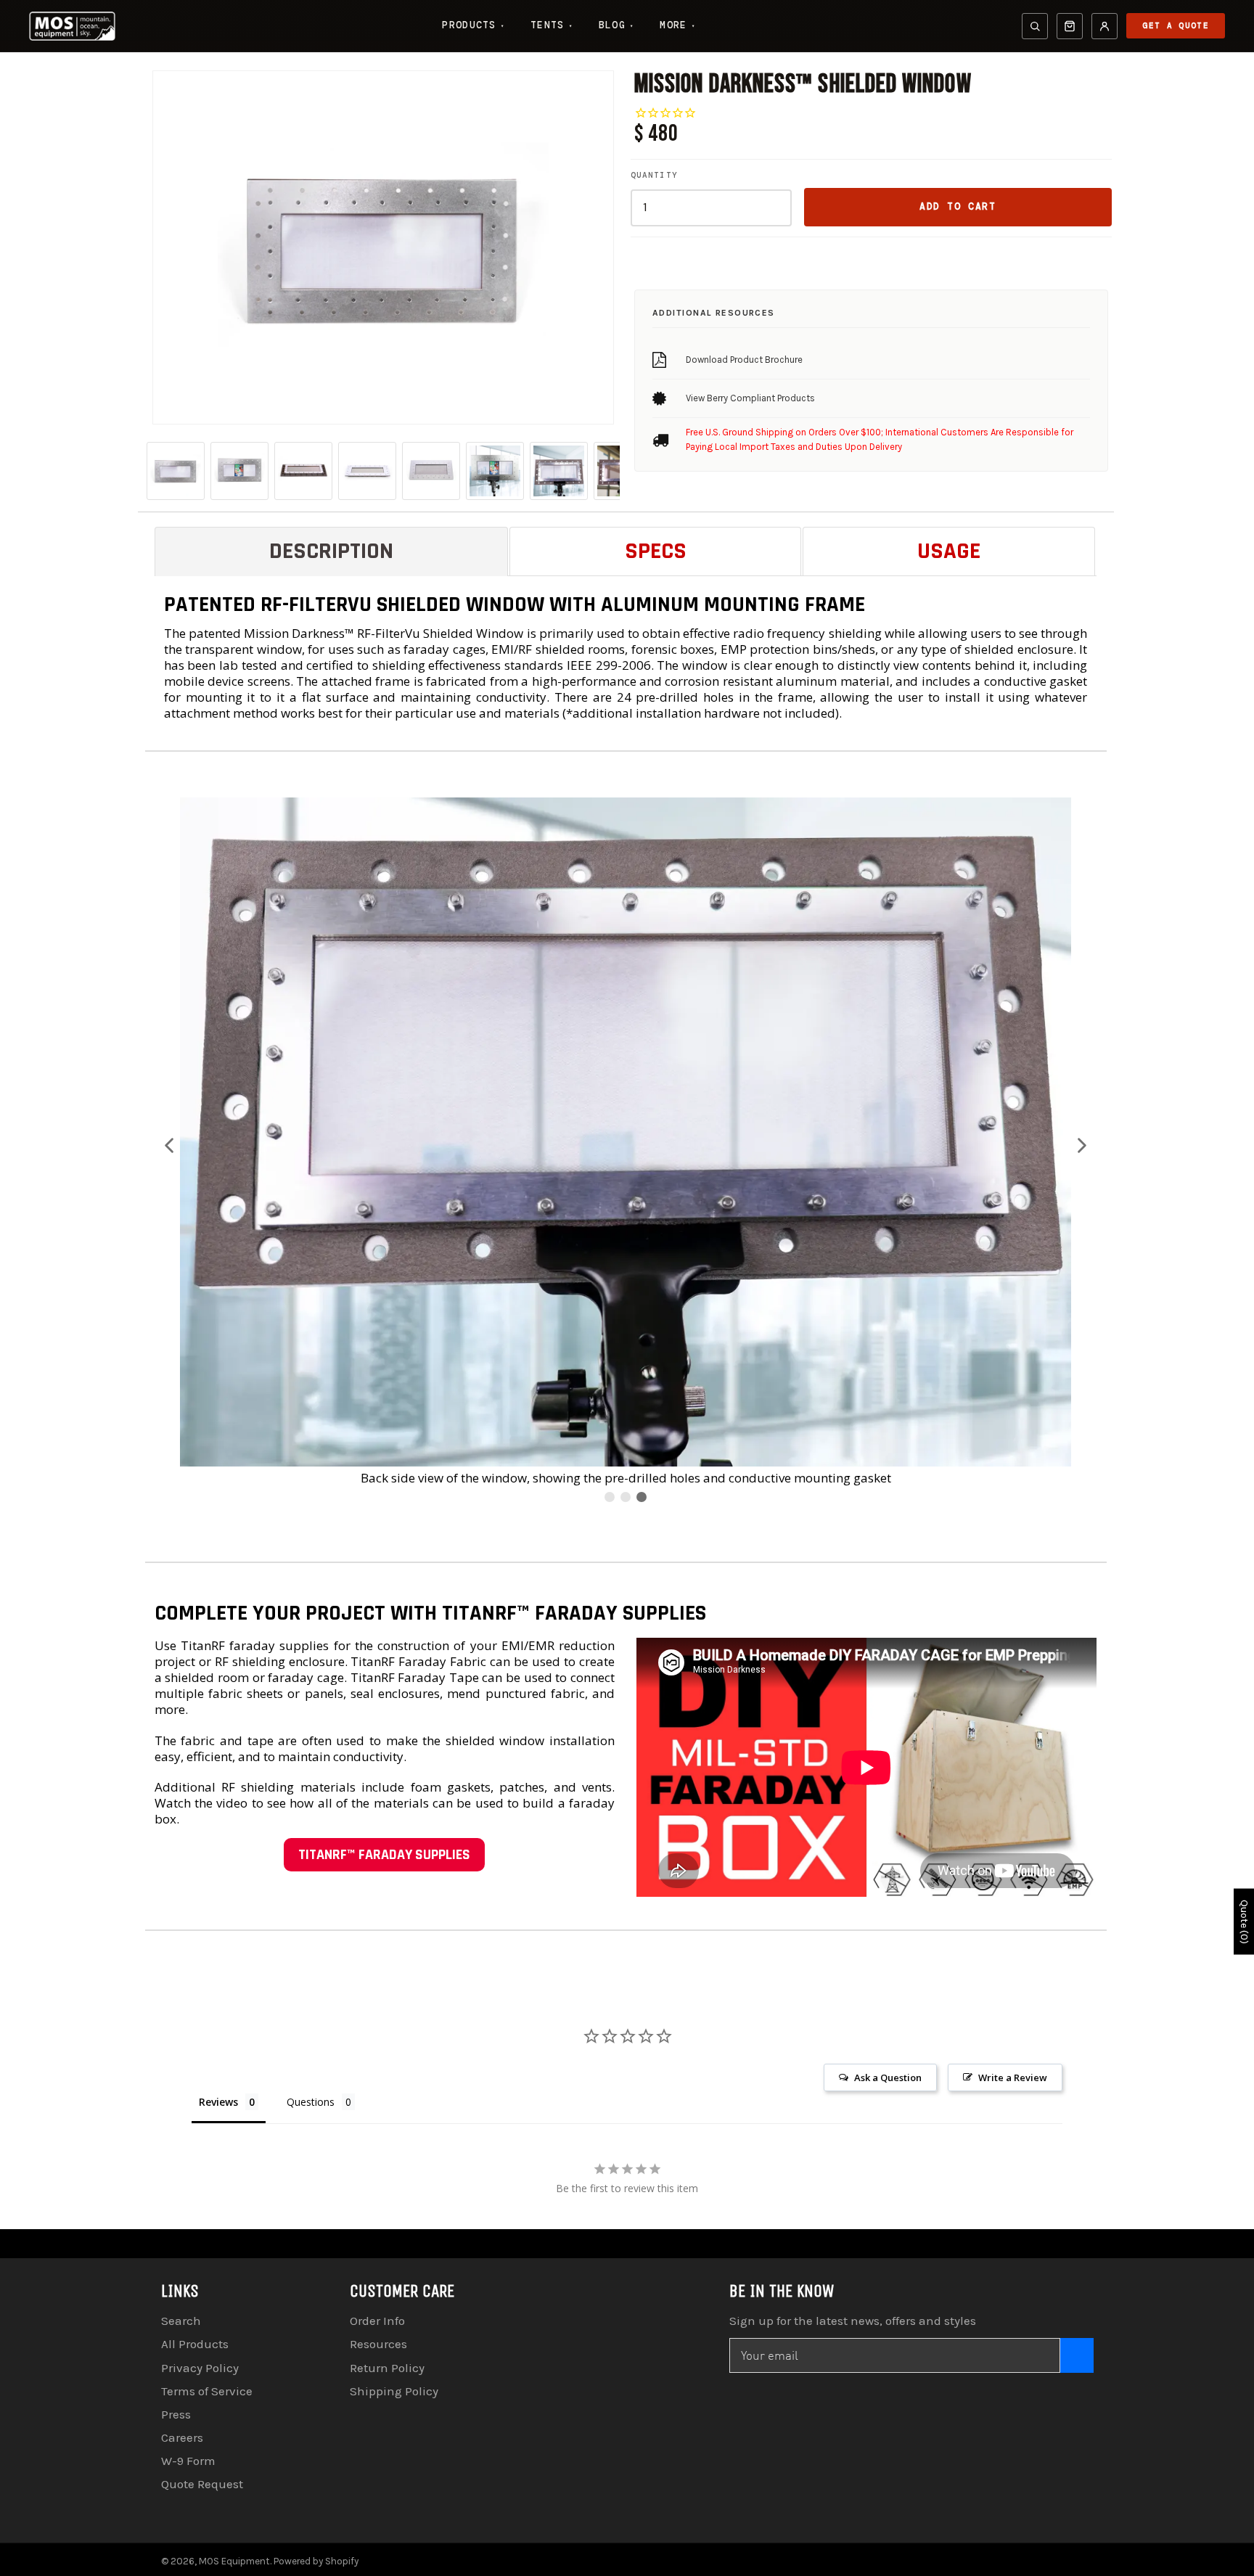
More (677, 25)
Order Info (377, 2321)
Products (473, 25)
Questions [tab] (311, 2102)
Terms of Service (207, 2391)
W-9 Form (188, 2461)
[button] (170, 1145)
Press (176, 2414)
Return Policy (387, 2368)
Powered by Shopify (316, 2561)
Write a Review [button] (1013, 2077)
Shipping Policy (394, 2391)
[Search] (1035, 26)
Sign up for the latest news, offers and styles (853, 2321)
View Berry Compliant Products (750, 398)
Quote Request (202, 2484)
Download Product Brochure (744, 360)
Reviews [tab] (218, 2102)
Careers (182, 2437)
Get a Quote (1176, 25)
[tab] (332, 551)
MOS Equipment (234, 2561)
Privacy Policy (200, 2368)
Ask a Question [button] (888, 2077)
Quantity (654, 175)
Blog (616, 25)
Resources (378, 2344)
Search (181, 2321)
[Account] (1105, 26)
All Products (195, 2344)
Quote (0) (1244, 1922)
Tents (552, 25)
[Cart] (1070, 26)
